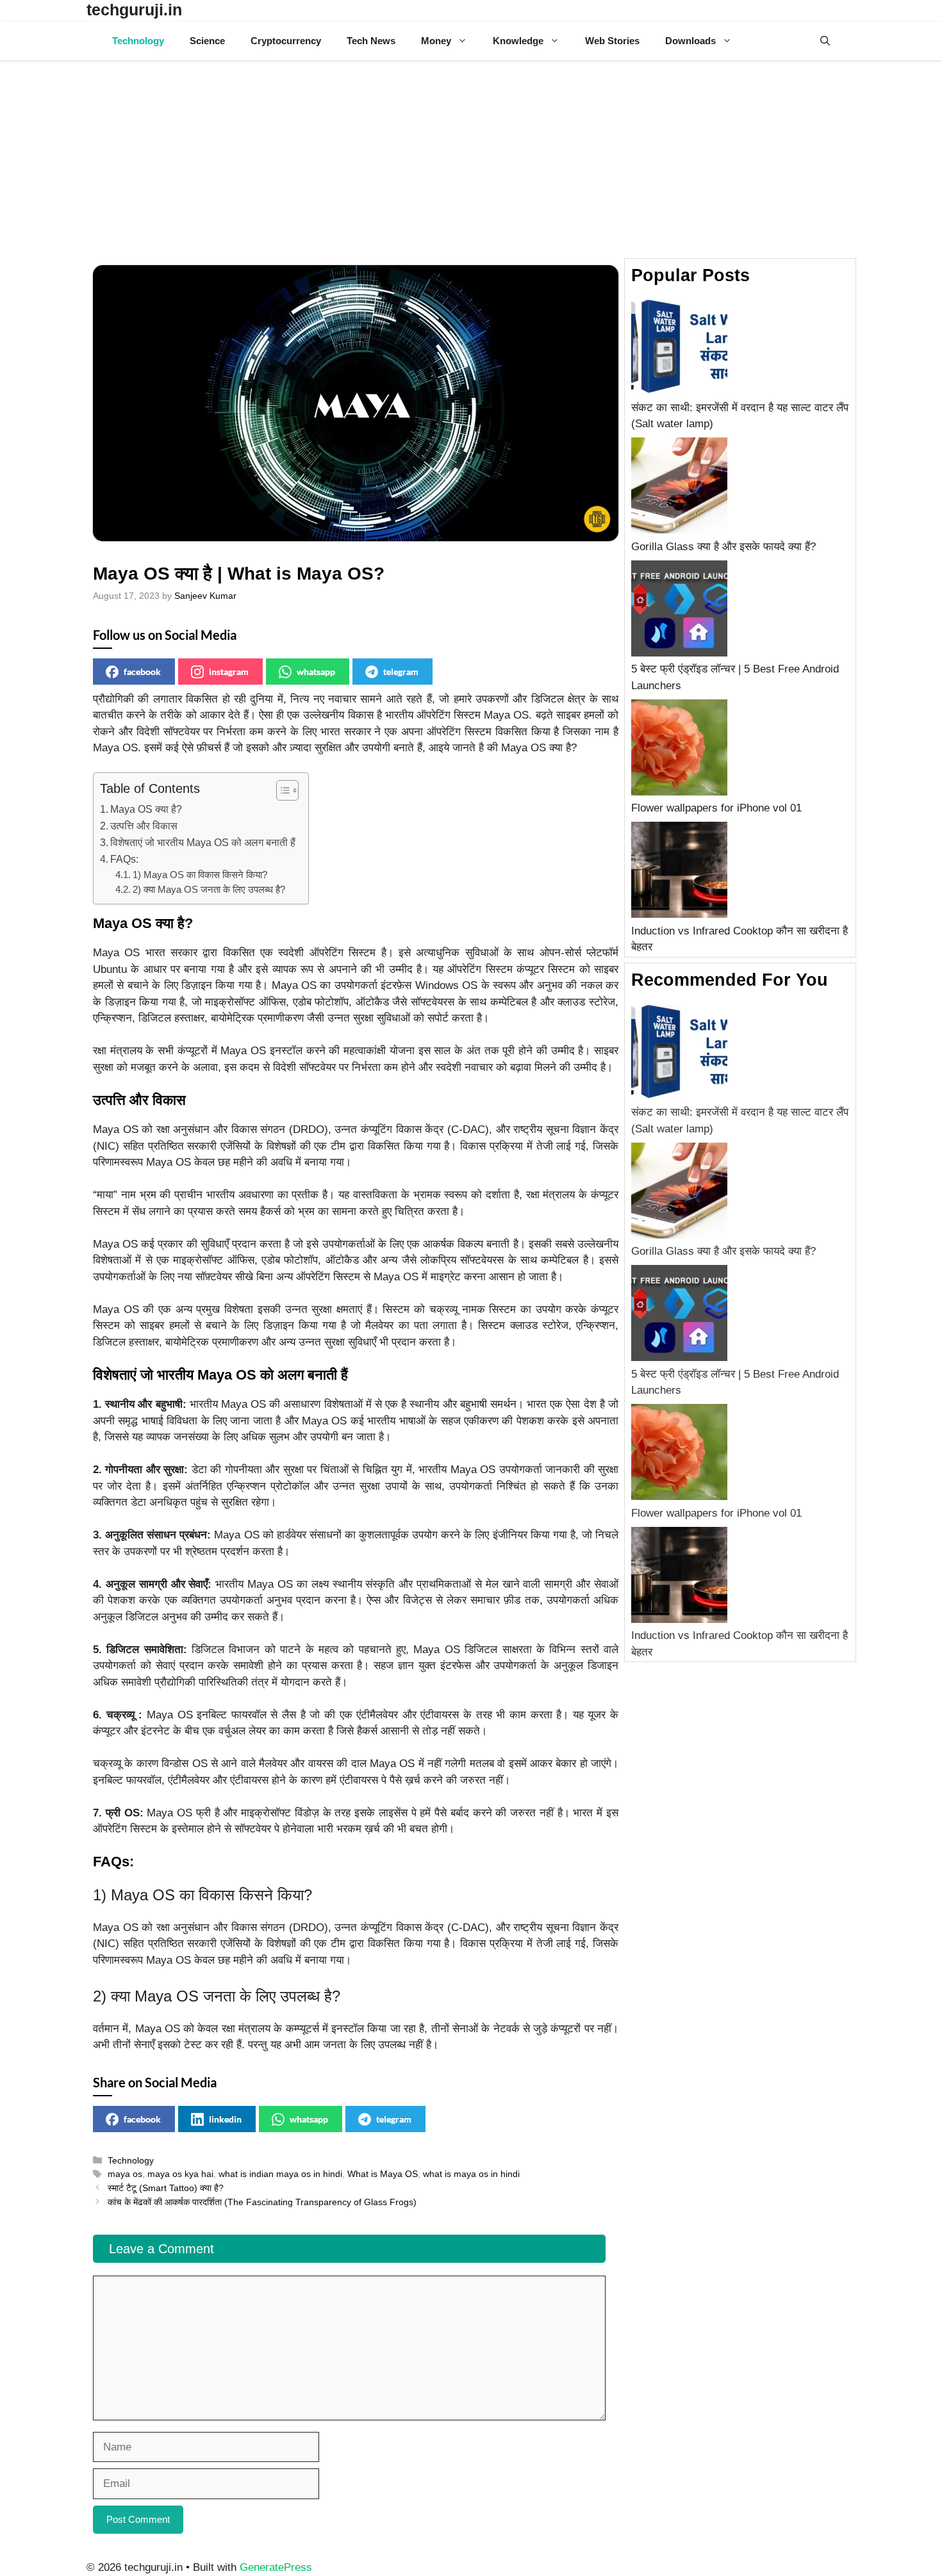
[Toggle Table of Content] (281, 790)
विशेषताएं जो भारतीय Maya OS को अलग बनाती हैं (203, 842)
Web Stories (612, 41)
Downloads (690, 41)
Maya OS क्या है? (146, 809)
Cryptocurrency (286, 41)
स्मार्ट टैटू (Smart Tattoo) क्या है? (166, 2188)
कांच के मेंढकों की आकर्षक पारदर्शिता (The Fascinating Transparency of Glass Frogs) (262, 2202)
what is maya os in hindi (471, 2174)
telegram (401, 672)
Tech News (371, 41)
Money (436, 41)
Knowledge (518, 41)
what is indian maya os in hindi (280, 2174)
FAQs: (124, 859)
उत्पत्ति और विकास (144, 826)
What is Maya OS (383, 2174)
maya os (125, 2174)
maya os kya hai (180, 2174)
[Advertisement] (471, 156)
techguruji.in (134, 10)
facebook (142, 672)
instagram (229, 672)
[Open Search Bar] (825, 41)
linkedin (225, 2119)
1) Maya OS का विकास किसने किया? (200, 875)
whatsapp (316, 672)
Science (207, 41)
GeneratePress (276, 2567)
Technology (138, 41)
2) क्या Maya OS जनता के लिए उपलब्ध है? (209, 890)
